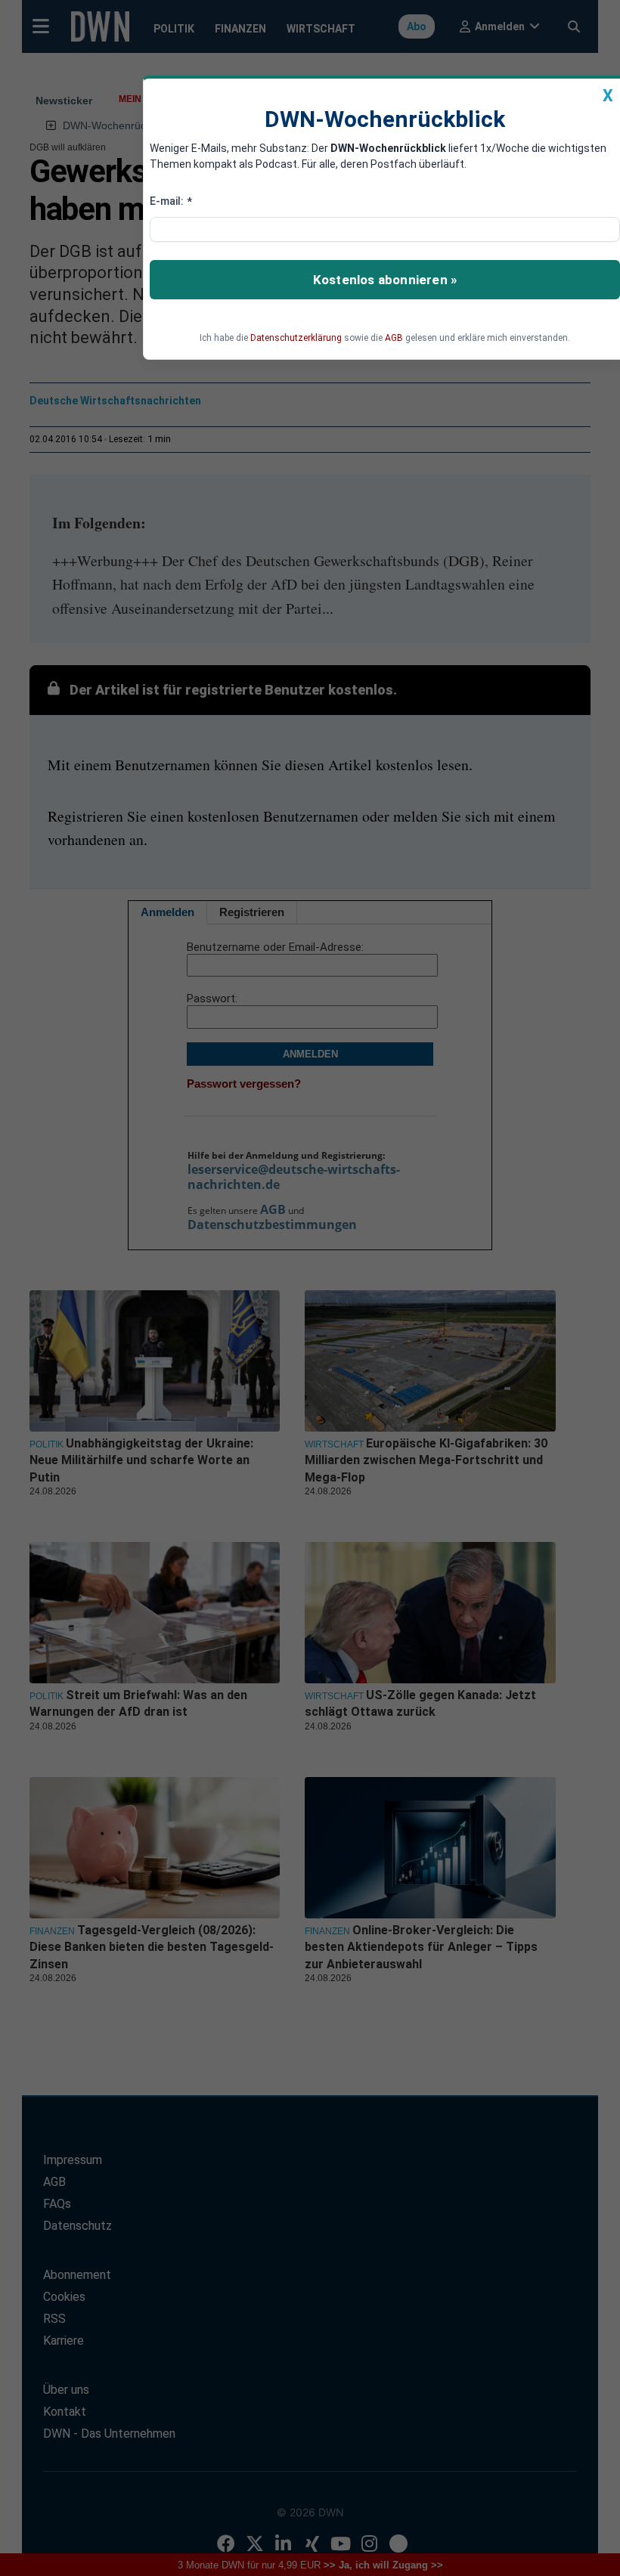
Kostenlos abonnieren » (385, 280)
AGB (394, 338)
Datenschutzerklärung (296, 338)
